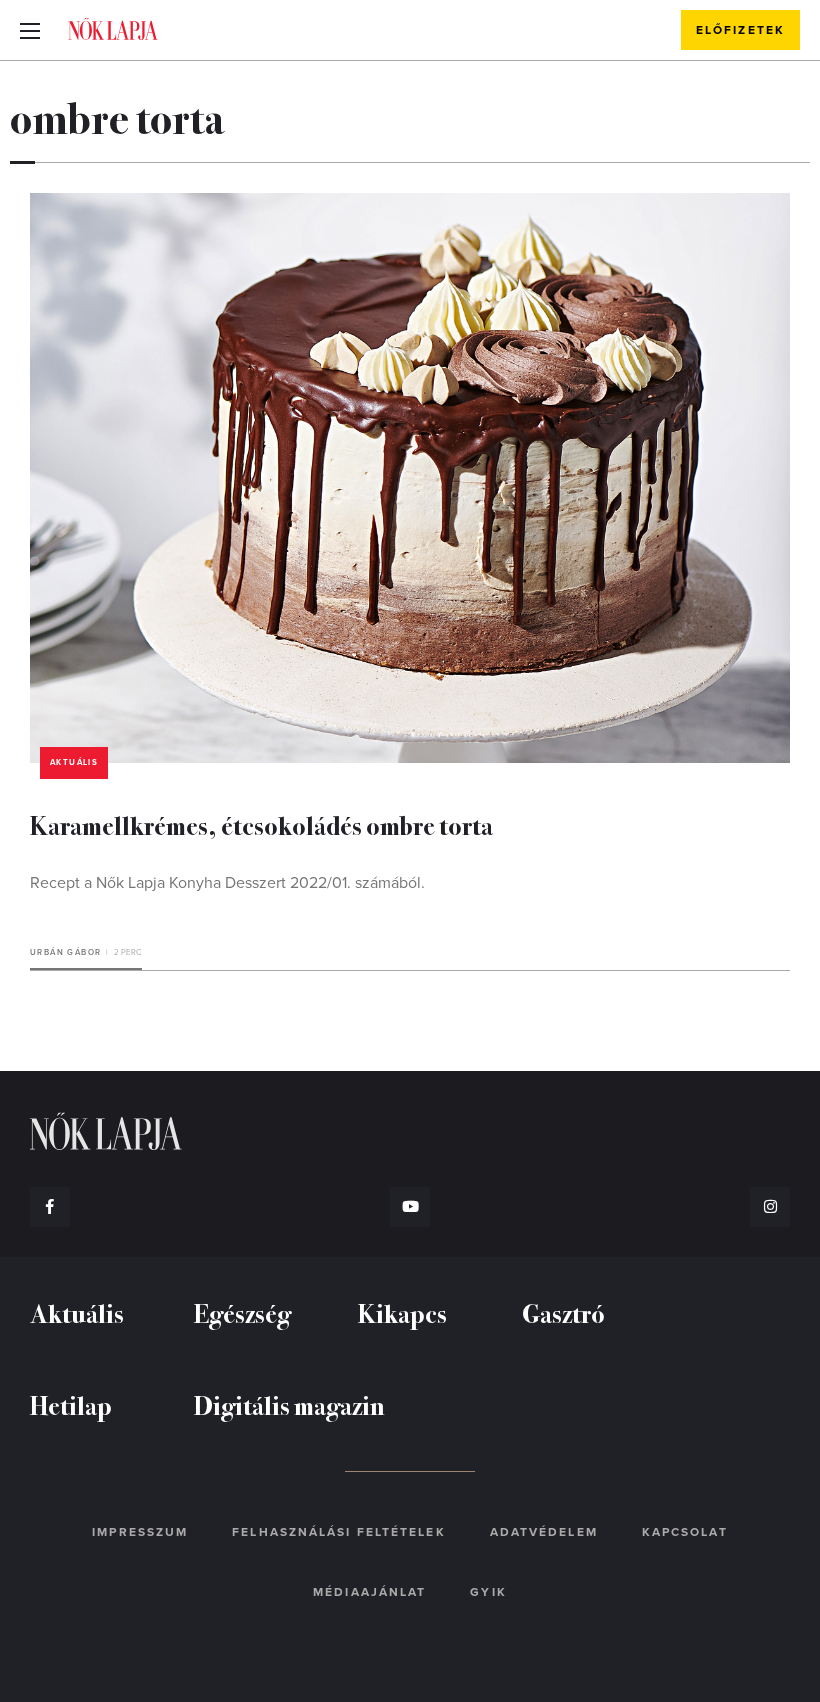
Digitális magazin (289, 1404)
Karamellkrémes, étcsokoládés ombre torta (261, 824)
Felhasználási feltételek (338, 1532)
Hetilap (71, 1404)
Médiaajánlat (369, 1592)
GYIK (488, 1592)
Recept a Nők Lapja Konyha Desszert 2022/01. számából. (227, 883)
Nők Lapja (113, 29)
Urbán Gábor (65, 952)
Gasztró (563, 1312)
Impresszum (140, 1532)
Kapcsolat (685, 1532)
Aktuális (74, 762)
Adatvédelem (544, 1532)
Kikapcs (402, 1312)
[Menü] (30, 30)
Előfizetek (740, 30)
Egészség (242, 1312)
